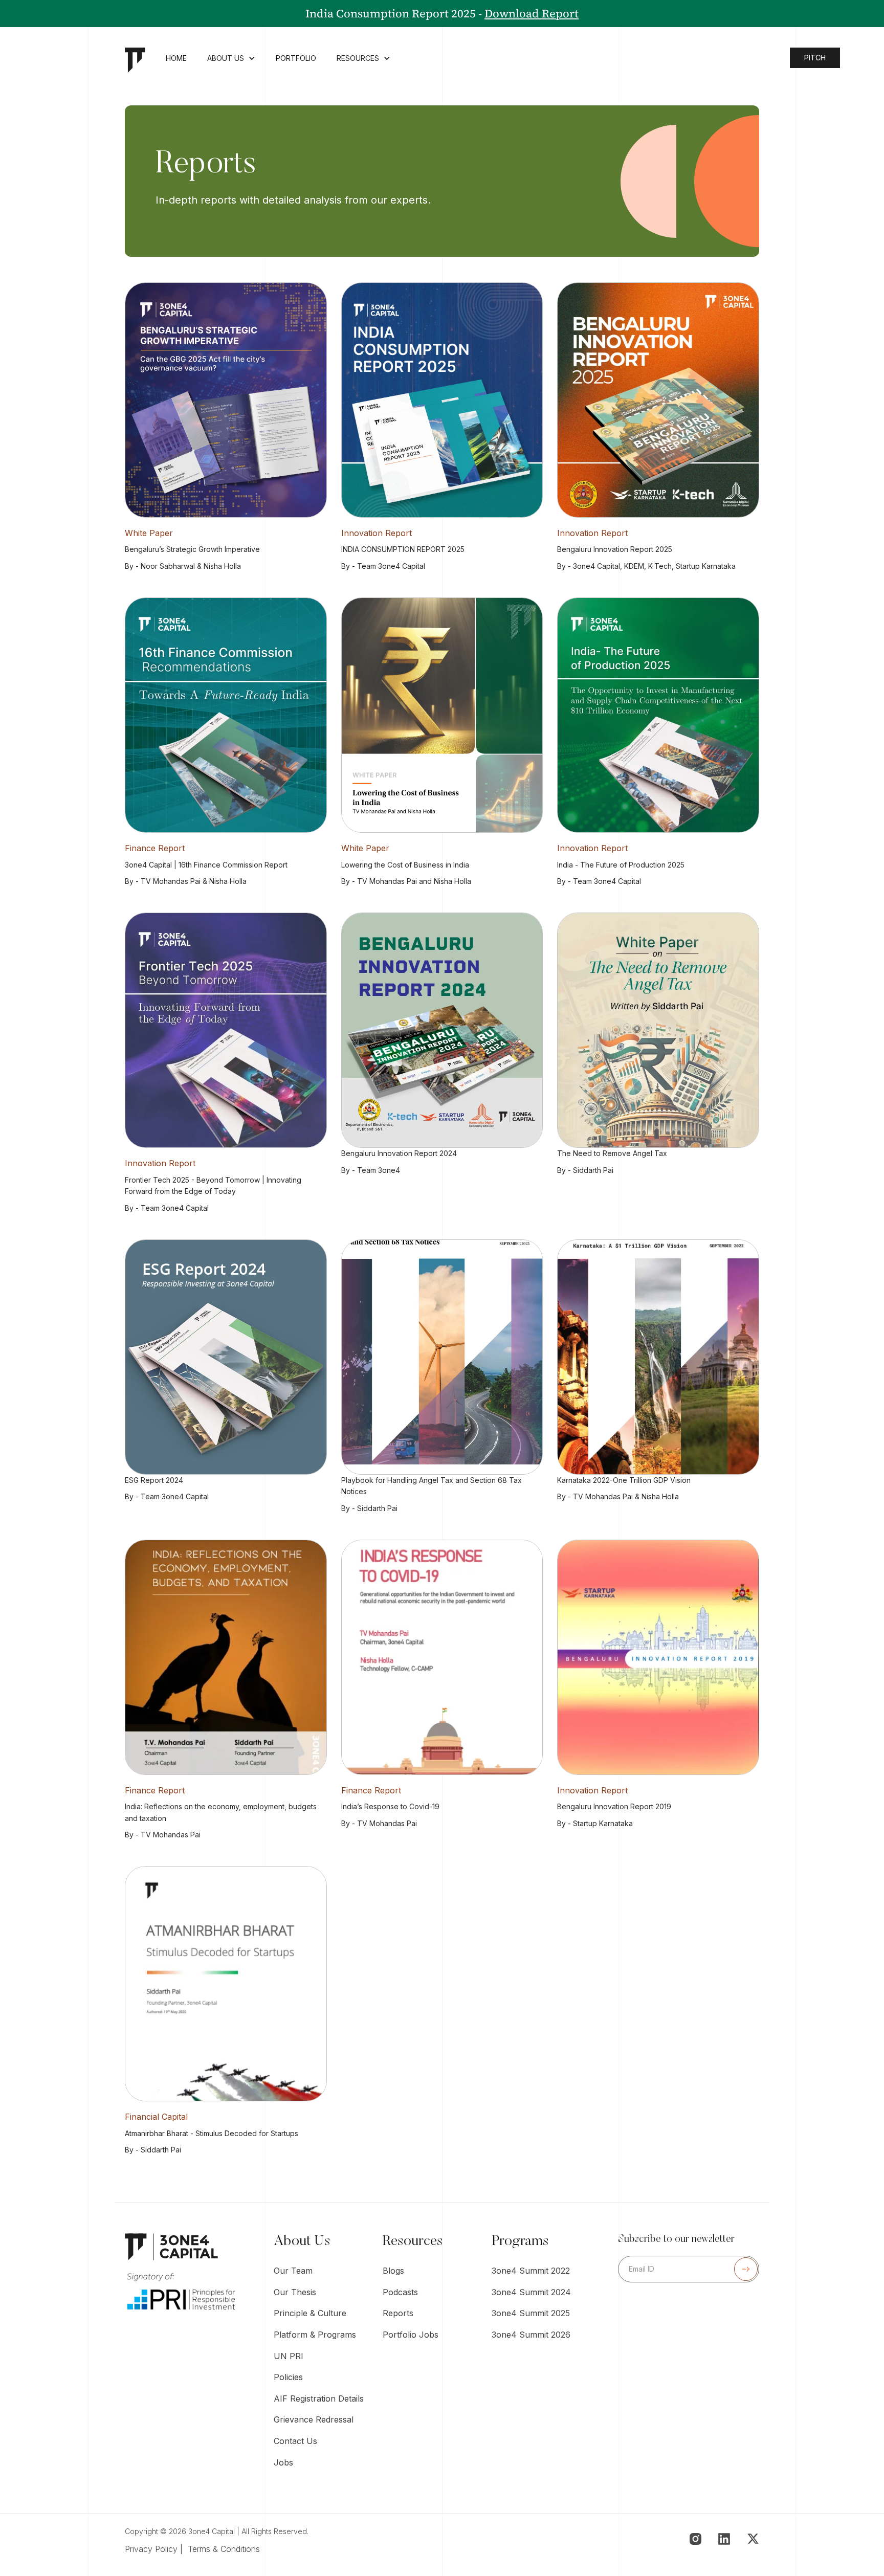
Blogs (393, 2271)
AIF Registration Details (319, 2399)
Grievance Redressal (314, 2419)
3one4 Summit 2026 (531, 2335)
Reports (398, 2313)
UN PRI (289, 2356)
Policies (288, 2377)
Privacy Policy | (156, 2549)
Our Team (293, 2271)
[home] (135, 60)
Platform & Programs (315, 2335)
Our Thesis (295, 2292)
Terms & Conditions (224, 2549)
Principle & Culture (310, 2313)
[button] (231, 60)
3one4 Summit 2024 (531, 2292)
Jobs (283, 2462)
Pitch (815, 58)
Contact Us (295, 2441)
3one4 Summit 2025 (531, 2313)
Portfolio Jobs (411, 2335)
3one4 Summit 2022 (531, 2271)
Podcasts (400, 2292)
